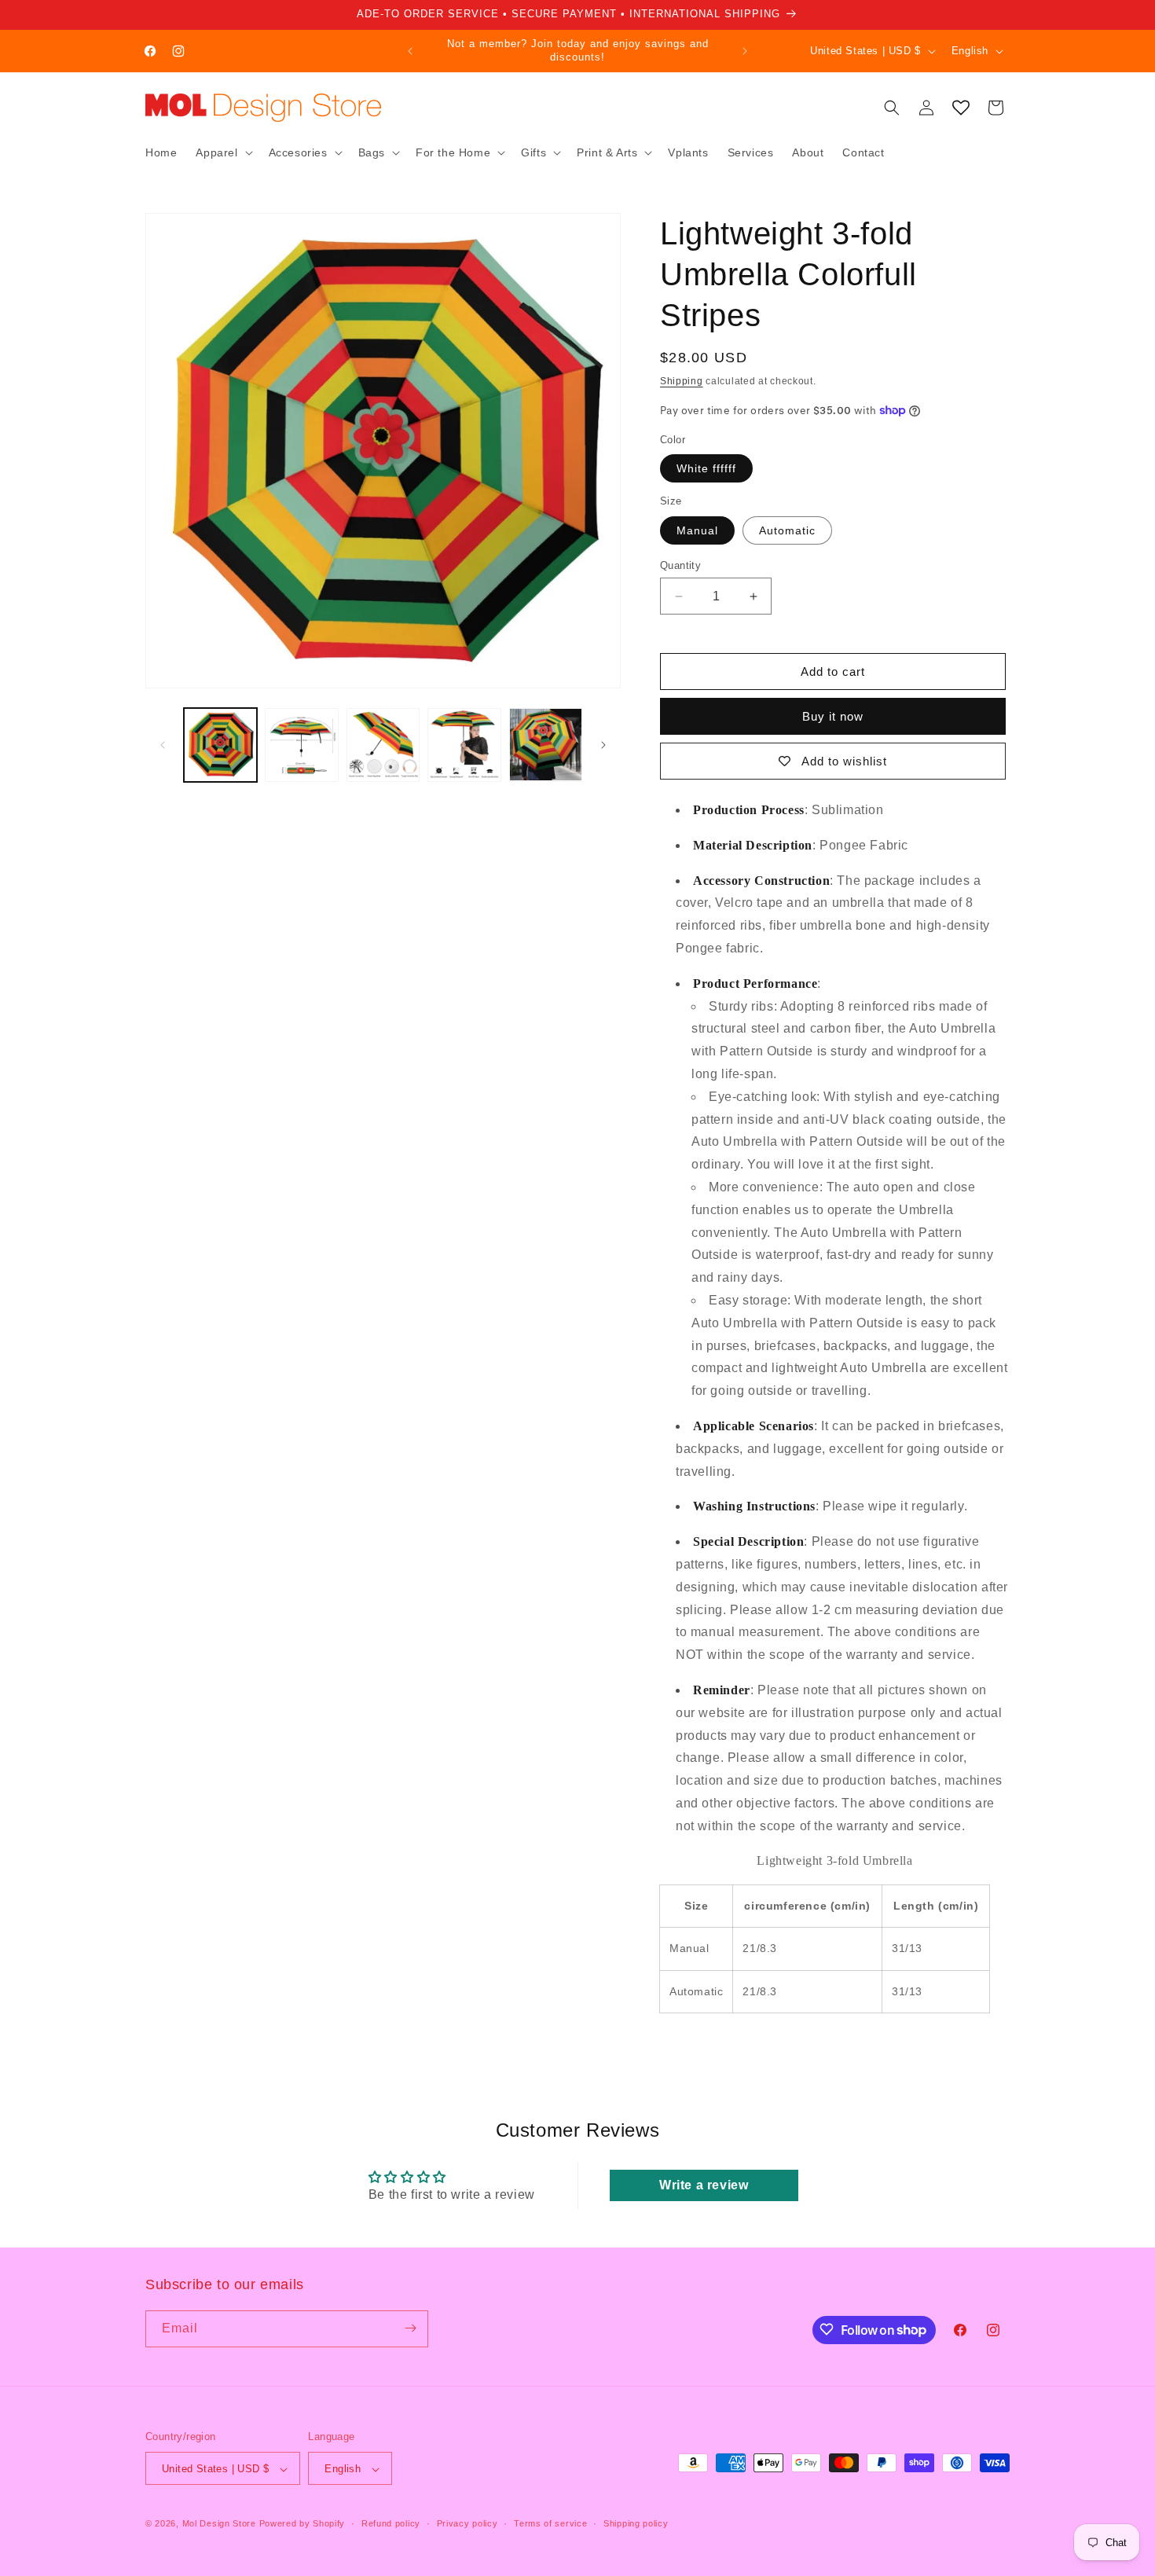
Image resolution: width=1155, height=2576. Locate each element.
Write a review (704, 2185)
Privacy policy (467, 2523)
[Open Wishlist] (961, 108)
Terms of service (550, 2523)
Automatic (787, 530)
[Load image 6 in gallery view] (546, 745)
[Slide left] (163, 745)
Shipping (682, 381)
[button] (222, 152)
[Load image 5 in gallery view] (464, 745)
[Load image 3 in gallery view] (301, 745)
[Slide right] (603, 745)
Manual (697, 530)
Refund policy (391, 2523)
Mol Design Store (219, 2524)
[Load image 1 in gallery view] (220, 745)
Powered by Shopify (302, 2524)
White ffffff (706, 468)
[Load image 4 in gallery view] (383, 745)
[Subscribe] (410, 2328)
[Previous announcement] (410, 51)
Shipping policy (636, 2523)
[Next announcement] (745, 51)
